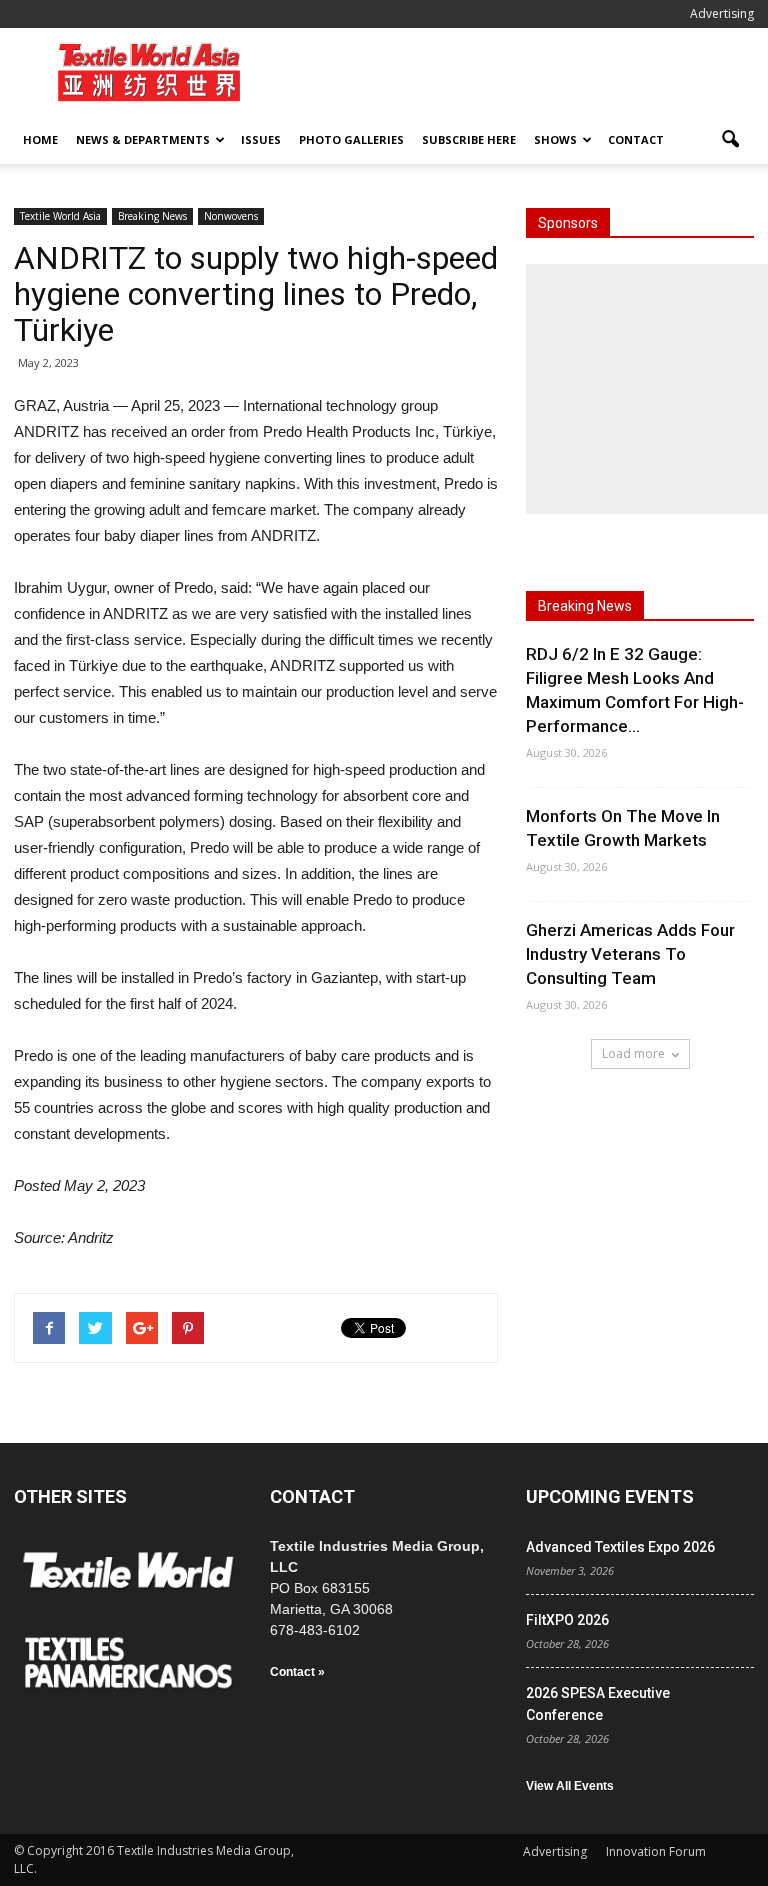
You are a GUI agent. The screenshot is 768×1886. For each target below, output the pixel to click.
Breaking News (152, 216)
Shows (555, 139)
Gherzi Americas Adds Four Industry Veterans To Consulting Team (630, 954)
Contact (636, 139)
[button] (730, 140)
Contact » (297, 1672)
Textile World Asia (60, 216)
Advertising (722, 13)
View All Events (570, 1786)
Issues (261, 139)
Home (40, 139)
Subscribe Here (469, 139)
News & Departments (143, 139)
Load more (633, 1053)
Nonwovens (231, 216)
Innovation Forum (656, 1851)
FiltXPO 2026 (567, 1620)
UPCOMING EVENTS (610, 1496)
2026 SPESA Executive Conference (598, 1704)
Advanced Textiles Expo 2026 (620, 1547)
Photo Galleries (351, 139)
